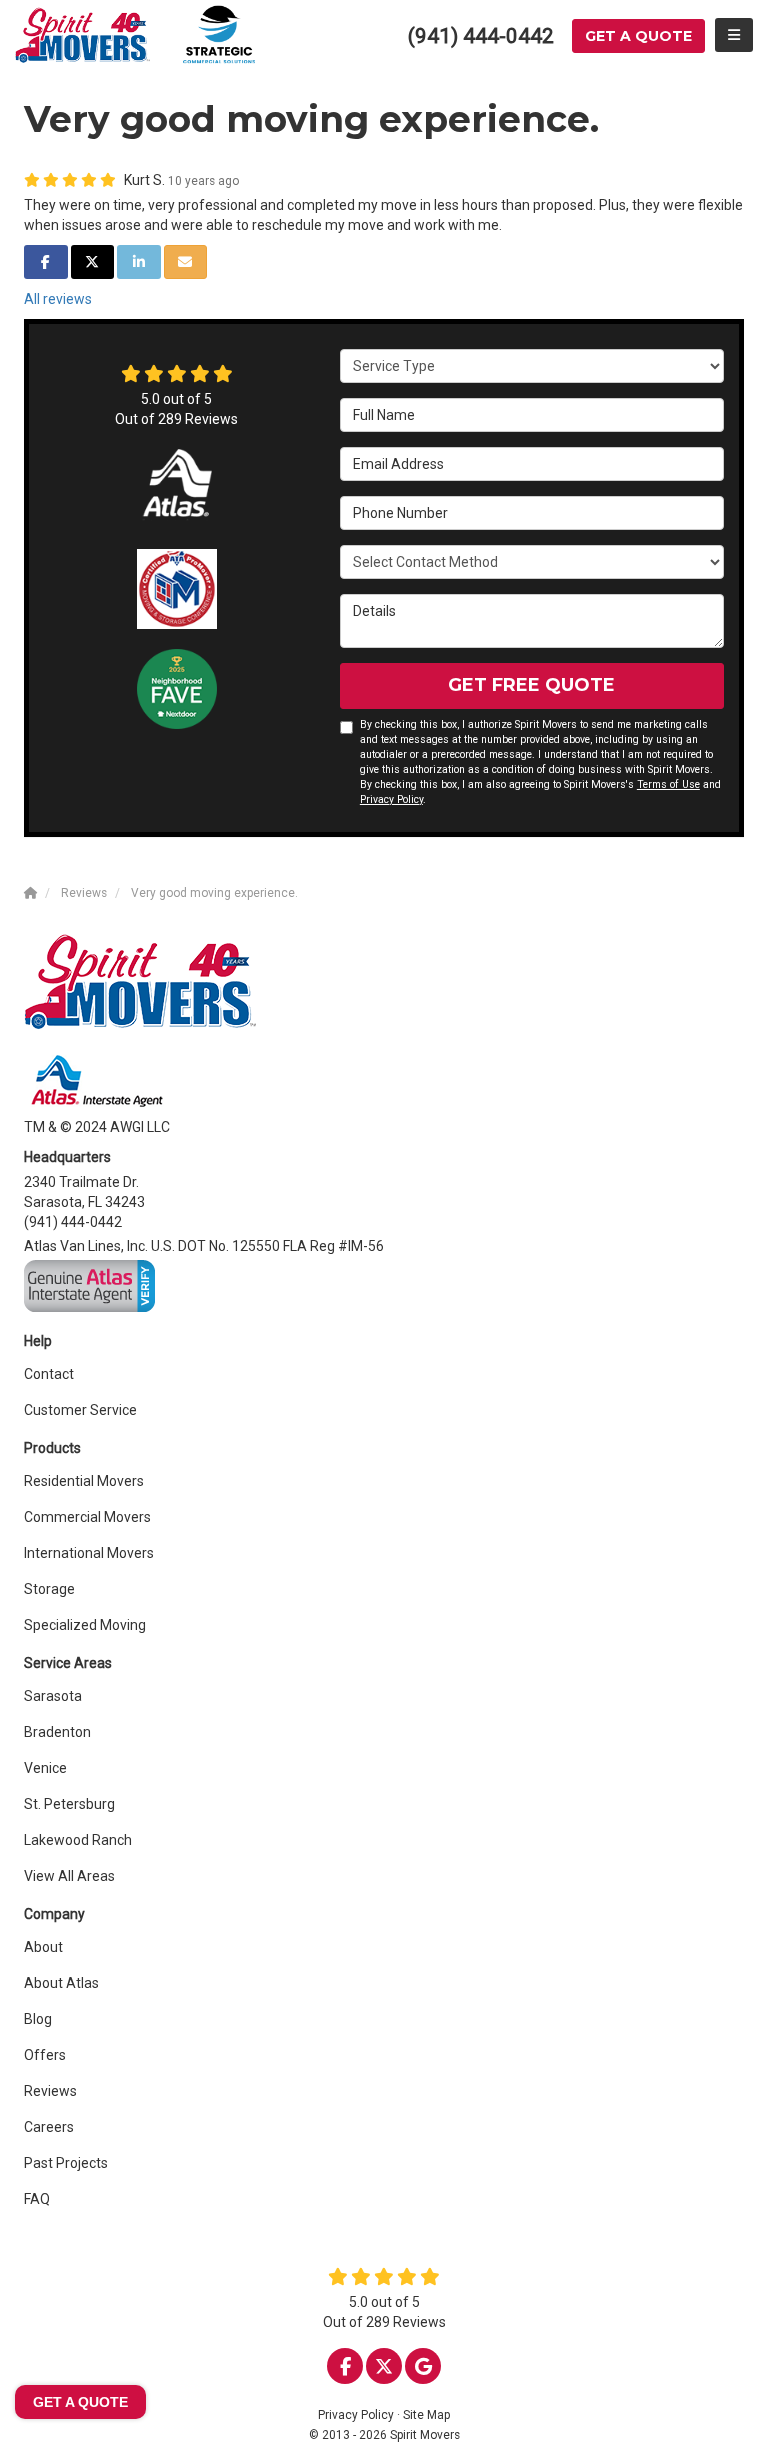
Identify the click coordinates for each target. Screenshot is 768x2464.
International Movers (89, 1553)
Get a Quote (638, 36)
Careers (49, 2127)
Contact (49, 1374)
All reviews (58, 299)
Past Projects (66, 2163)
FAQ (37, 2199)
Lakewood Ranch (78, 1840)
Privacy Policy (391, 799)
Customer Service (80, 1410)
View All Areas (69, 1876)
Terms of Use (668, 784)
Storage (49, 1589)
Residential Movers (84, 1481)
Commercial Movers (87, 1517)
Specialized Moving (85, 1625)
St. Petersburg (69, 1804)
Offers (45, 2055)
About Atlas (61, 1983)
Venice (45, 1768)
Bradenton (57, 1732)
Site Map (426, 2415)
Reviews (50, 2091)
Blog (38, 2019)
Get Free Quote (531, 685)
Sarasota (53, 1696)
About (43, 1947)
